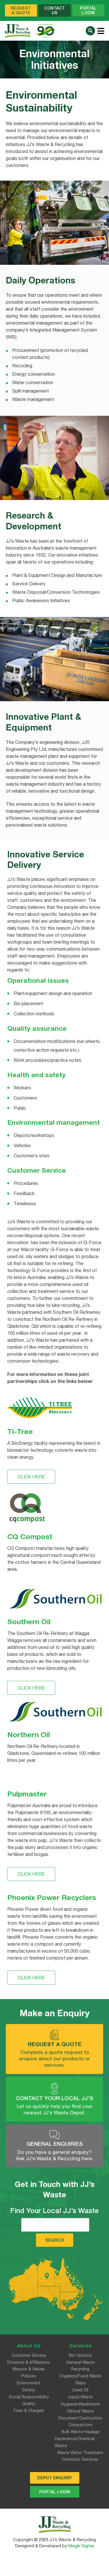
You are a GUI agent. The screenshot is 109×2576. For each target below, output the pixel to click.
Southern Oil (29, 1621)
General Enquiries (55, 2144)
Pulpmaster (27, 1794)
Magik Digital (81, 2546)
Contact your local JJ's (55, 2098)
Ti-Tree (20, 1431)
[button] (90, 31)
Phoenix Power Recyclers (52, 1897)
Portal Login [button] (88, 10)
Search (55, 2240)
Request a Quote (55, 2044)
